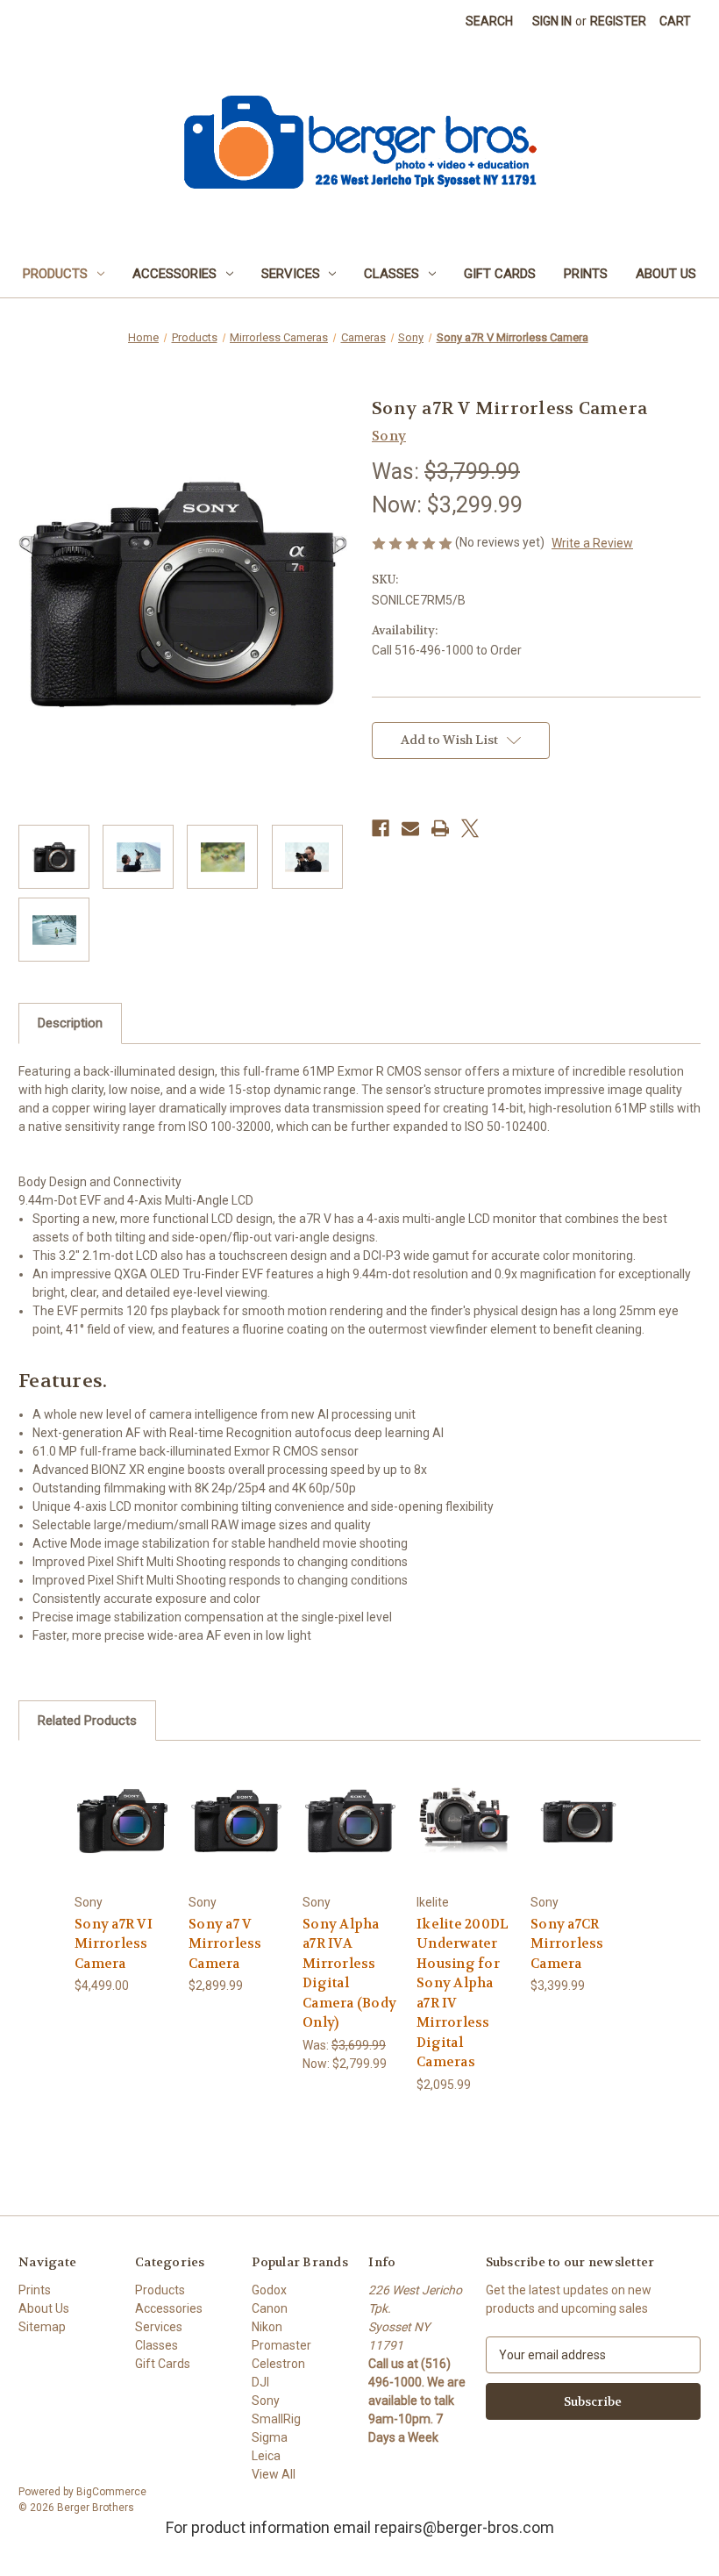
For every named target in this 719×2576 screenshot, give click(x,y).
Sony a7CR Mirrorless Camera (567, 1944)
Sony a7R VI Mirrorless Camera (114, 1944)
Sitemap (42, 2327)
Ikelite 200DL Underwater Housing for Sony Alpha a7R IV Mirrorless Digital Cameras (463, 1993)
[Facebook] (381, 828)
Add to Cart (464, 1842)
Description (70, 1023)
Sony (266, 2401)
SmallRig (276, 2419)
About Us (666, 274)
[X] (470, 828)
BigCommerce (111, 2492)
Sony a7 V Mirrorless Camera (225, 1944)
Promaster (281, 2345)
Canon (270, 2308)
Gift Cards (500, 274)
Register (618, 21)
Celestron (278, 2364)
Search (489, 21)
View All (274, 2474)
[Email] (410, 828)
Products (55, 274)
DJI (260, 2382)
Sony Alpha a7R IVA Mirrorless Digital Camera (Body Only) (349, 1974)
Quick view (122, 1821)
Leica (266, 2456)
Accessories (174, 274)
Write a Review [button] (592, 543)
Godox (269, 2290)
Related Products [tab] (87, 1721)
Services (291, 274)
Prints (586, 274)
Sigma (270, 2437)
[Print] (440, 828)
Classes (392, 274)
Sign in (552, 21)
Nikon (267, 2327)
